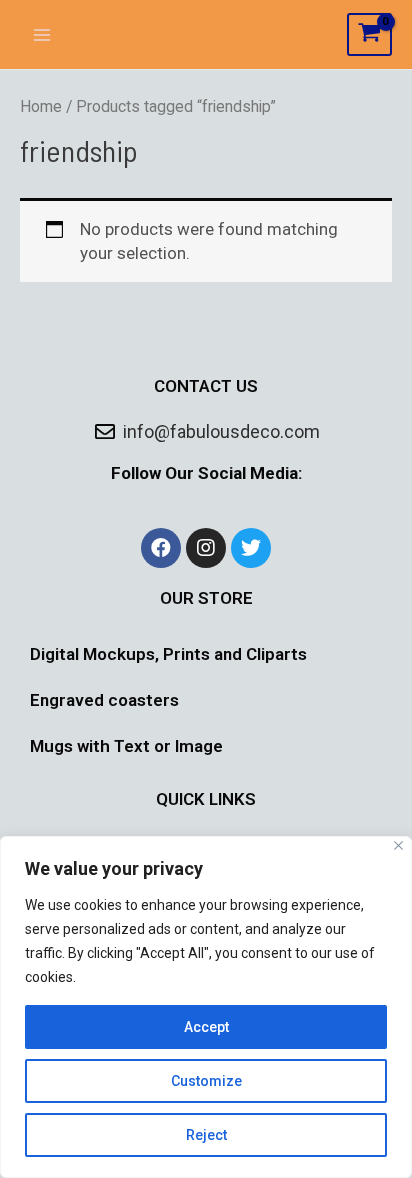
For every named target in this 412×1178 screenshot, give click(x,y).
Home (41, 106)
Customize (206, 1081)
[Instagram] (206, 548)
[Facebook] (161, 548)
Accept (206, 1027)
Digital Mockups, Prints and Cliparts (168, 654)
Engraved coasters (104, 700)
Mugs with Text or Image (126, 746)
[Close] (398, 845)
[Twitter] (251, 548)
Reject (206, 1135)
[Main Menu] (42, 35)
